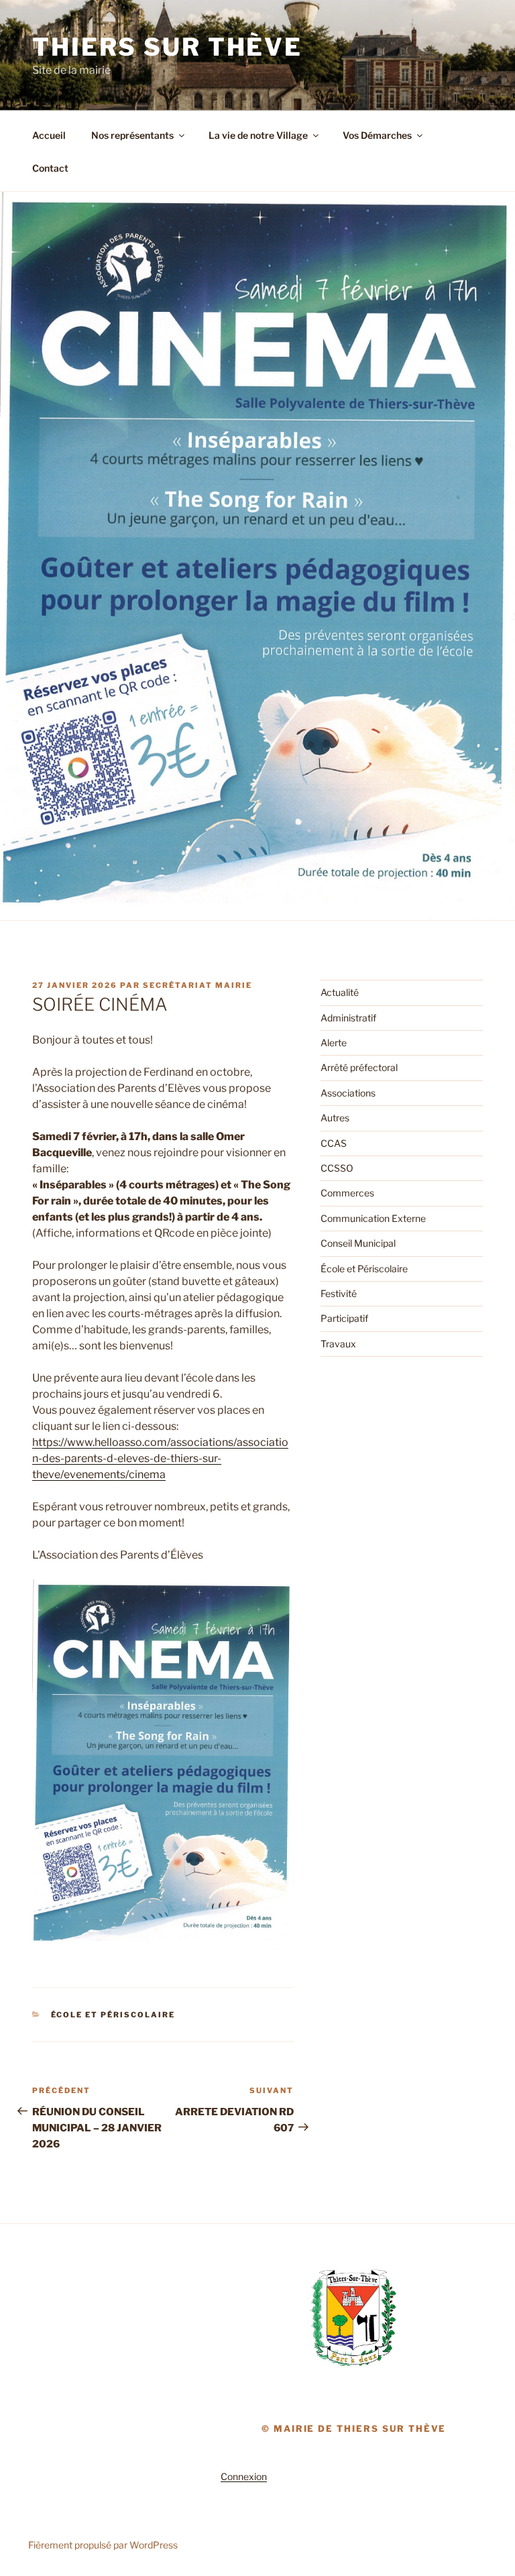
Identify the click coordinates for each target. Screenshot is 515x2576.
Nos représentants (132, 135)
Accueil (49, 135)
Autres (335, 1118)
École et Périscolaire (113, 2015)
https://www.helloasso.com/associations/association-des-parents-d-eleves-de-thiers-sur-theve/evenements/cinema (160, 1458)
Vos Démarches (377, 135)
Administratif (348, 1018)
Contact (50, 168)
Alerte (334, 1043)
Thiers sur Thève (167, 47)
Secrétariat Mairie (197, 985)
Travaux (338, 1344)
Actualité (340, 992)
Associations (348, 1093)
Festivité (339, 1293)
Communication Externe (373, 1218)
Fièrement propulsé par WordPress (103, 2545)
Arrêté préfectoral (359, 1067)
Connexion (244, 2476)
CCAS (334, 1143)
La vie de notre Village (258, 135)
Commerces (347, 1193)
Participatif (344, 1318)
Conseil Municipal (358, 1243)
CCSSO (337, 1168)
